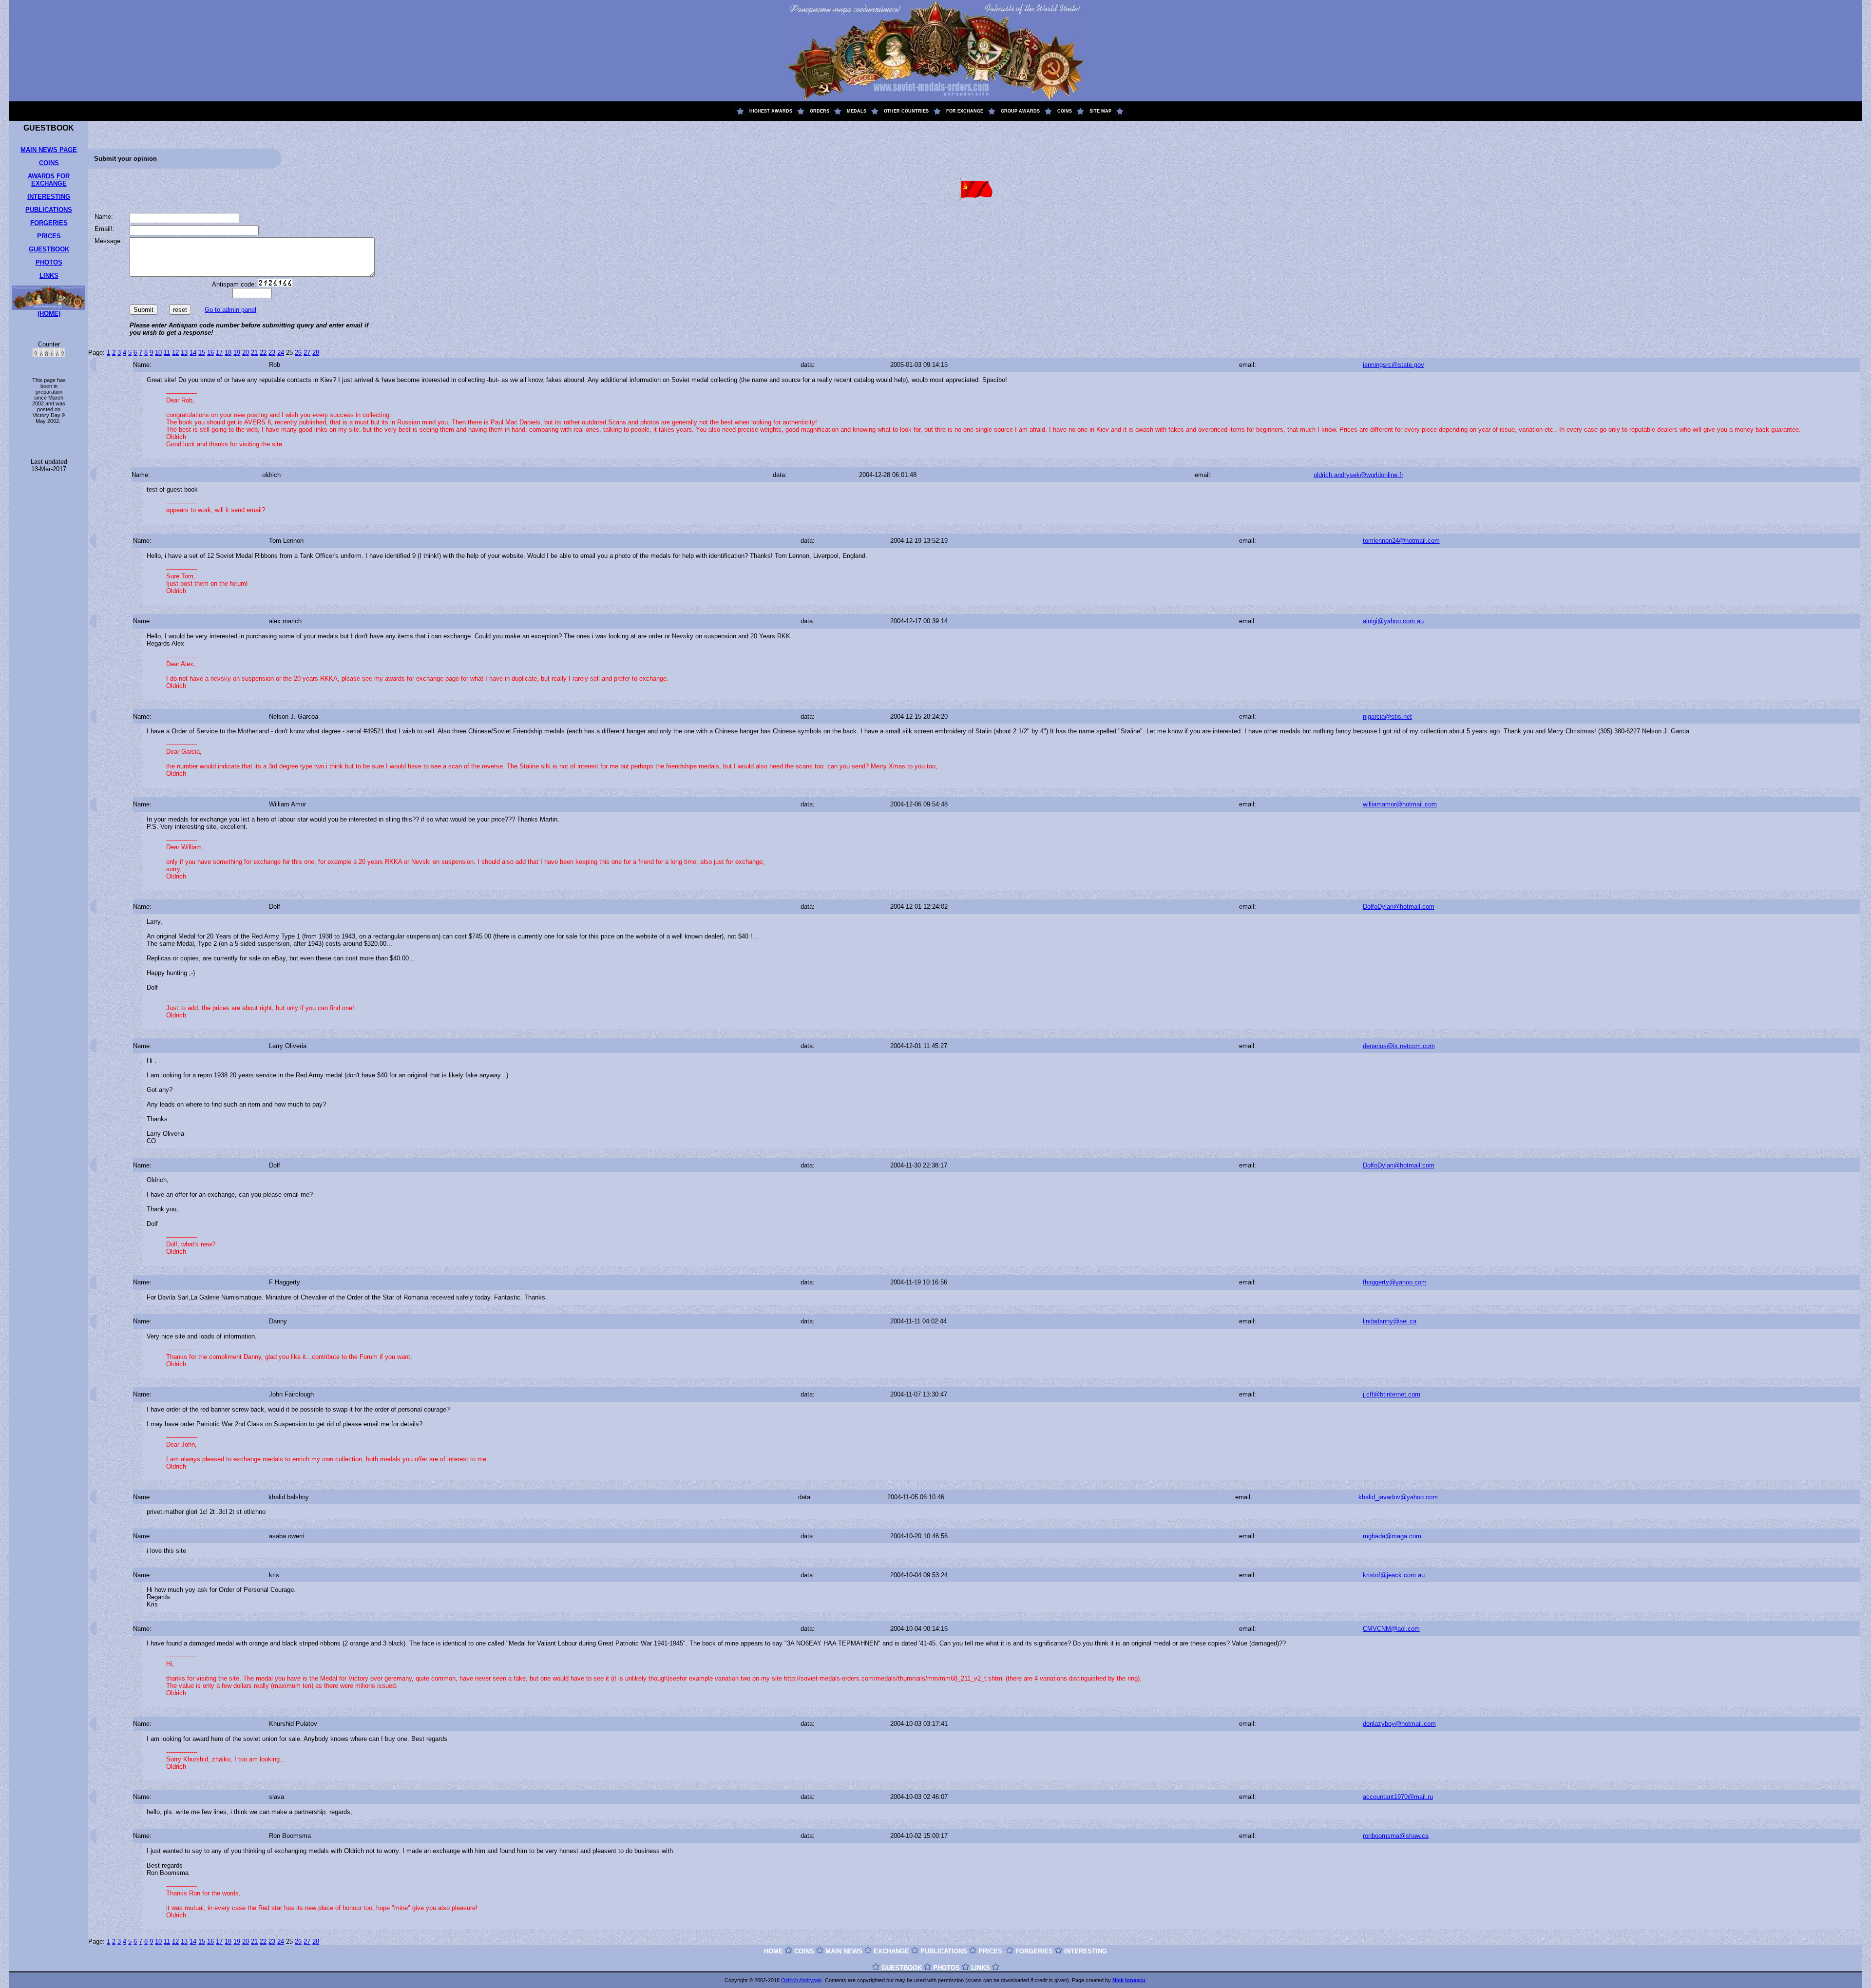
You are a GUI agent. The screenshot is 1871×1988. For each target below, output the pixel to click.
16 (210, 353)
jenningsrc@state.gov (1394, 365)
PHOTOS (49, 262)
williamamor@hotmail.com (1400, 804)
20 (246, 353)
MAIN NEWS (844, 1951)
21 (254, 353)
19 (237, 353)
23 (272, 353)
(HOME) (49, 314)
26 (298, 353)
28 (316, 353)
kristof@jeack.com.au (1394, 1575)
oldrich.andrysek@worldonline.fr (1358, 475)
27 (307, 353)
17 (219, 353)
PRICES (49, 236)
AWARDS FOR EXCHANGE (49, 180)
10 (158, 353)
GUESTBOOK (49, 249)
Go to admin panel (230, 310)
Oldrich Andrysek (802, 1980)
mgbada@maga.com (1392, 1536)
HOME (773, 1951)
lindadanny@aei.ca (1390, 1321)
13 (184, 353)
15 (202, 353)
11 (167, 353)
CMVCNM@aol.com (1391, 1629)
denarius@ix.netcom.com (1399, 1046)
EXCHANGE (891, 1951)
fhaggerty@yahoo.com (1395, 1282)
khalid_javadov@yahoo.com (1398, 1497)
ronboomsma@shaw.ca (1396, 1836)
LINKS (49, 276)
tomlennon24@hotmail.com (1401, 541)
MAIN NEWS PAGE (49, 150)
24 (281, 353)
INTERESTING (49, 197)
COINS (49, 163)
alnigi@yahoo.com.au (1393, 621)
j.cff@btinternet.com (1392, 1394)
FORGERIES (49, 223)
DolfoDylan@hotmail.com (1399, 907)
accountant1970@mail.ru (1398, 1797)
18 (228, 353)
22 (263, 353)
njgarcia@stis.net (1387, 717)
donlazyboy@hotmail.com (1399, 1724)
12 (175, 353)
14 (193, 353)
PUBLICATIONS (49, 210)
